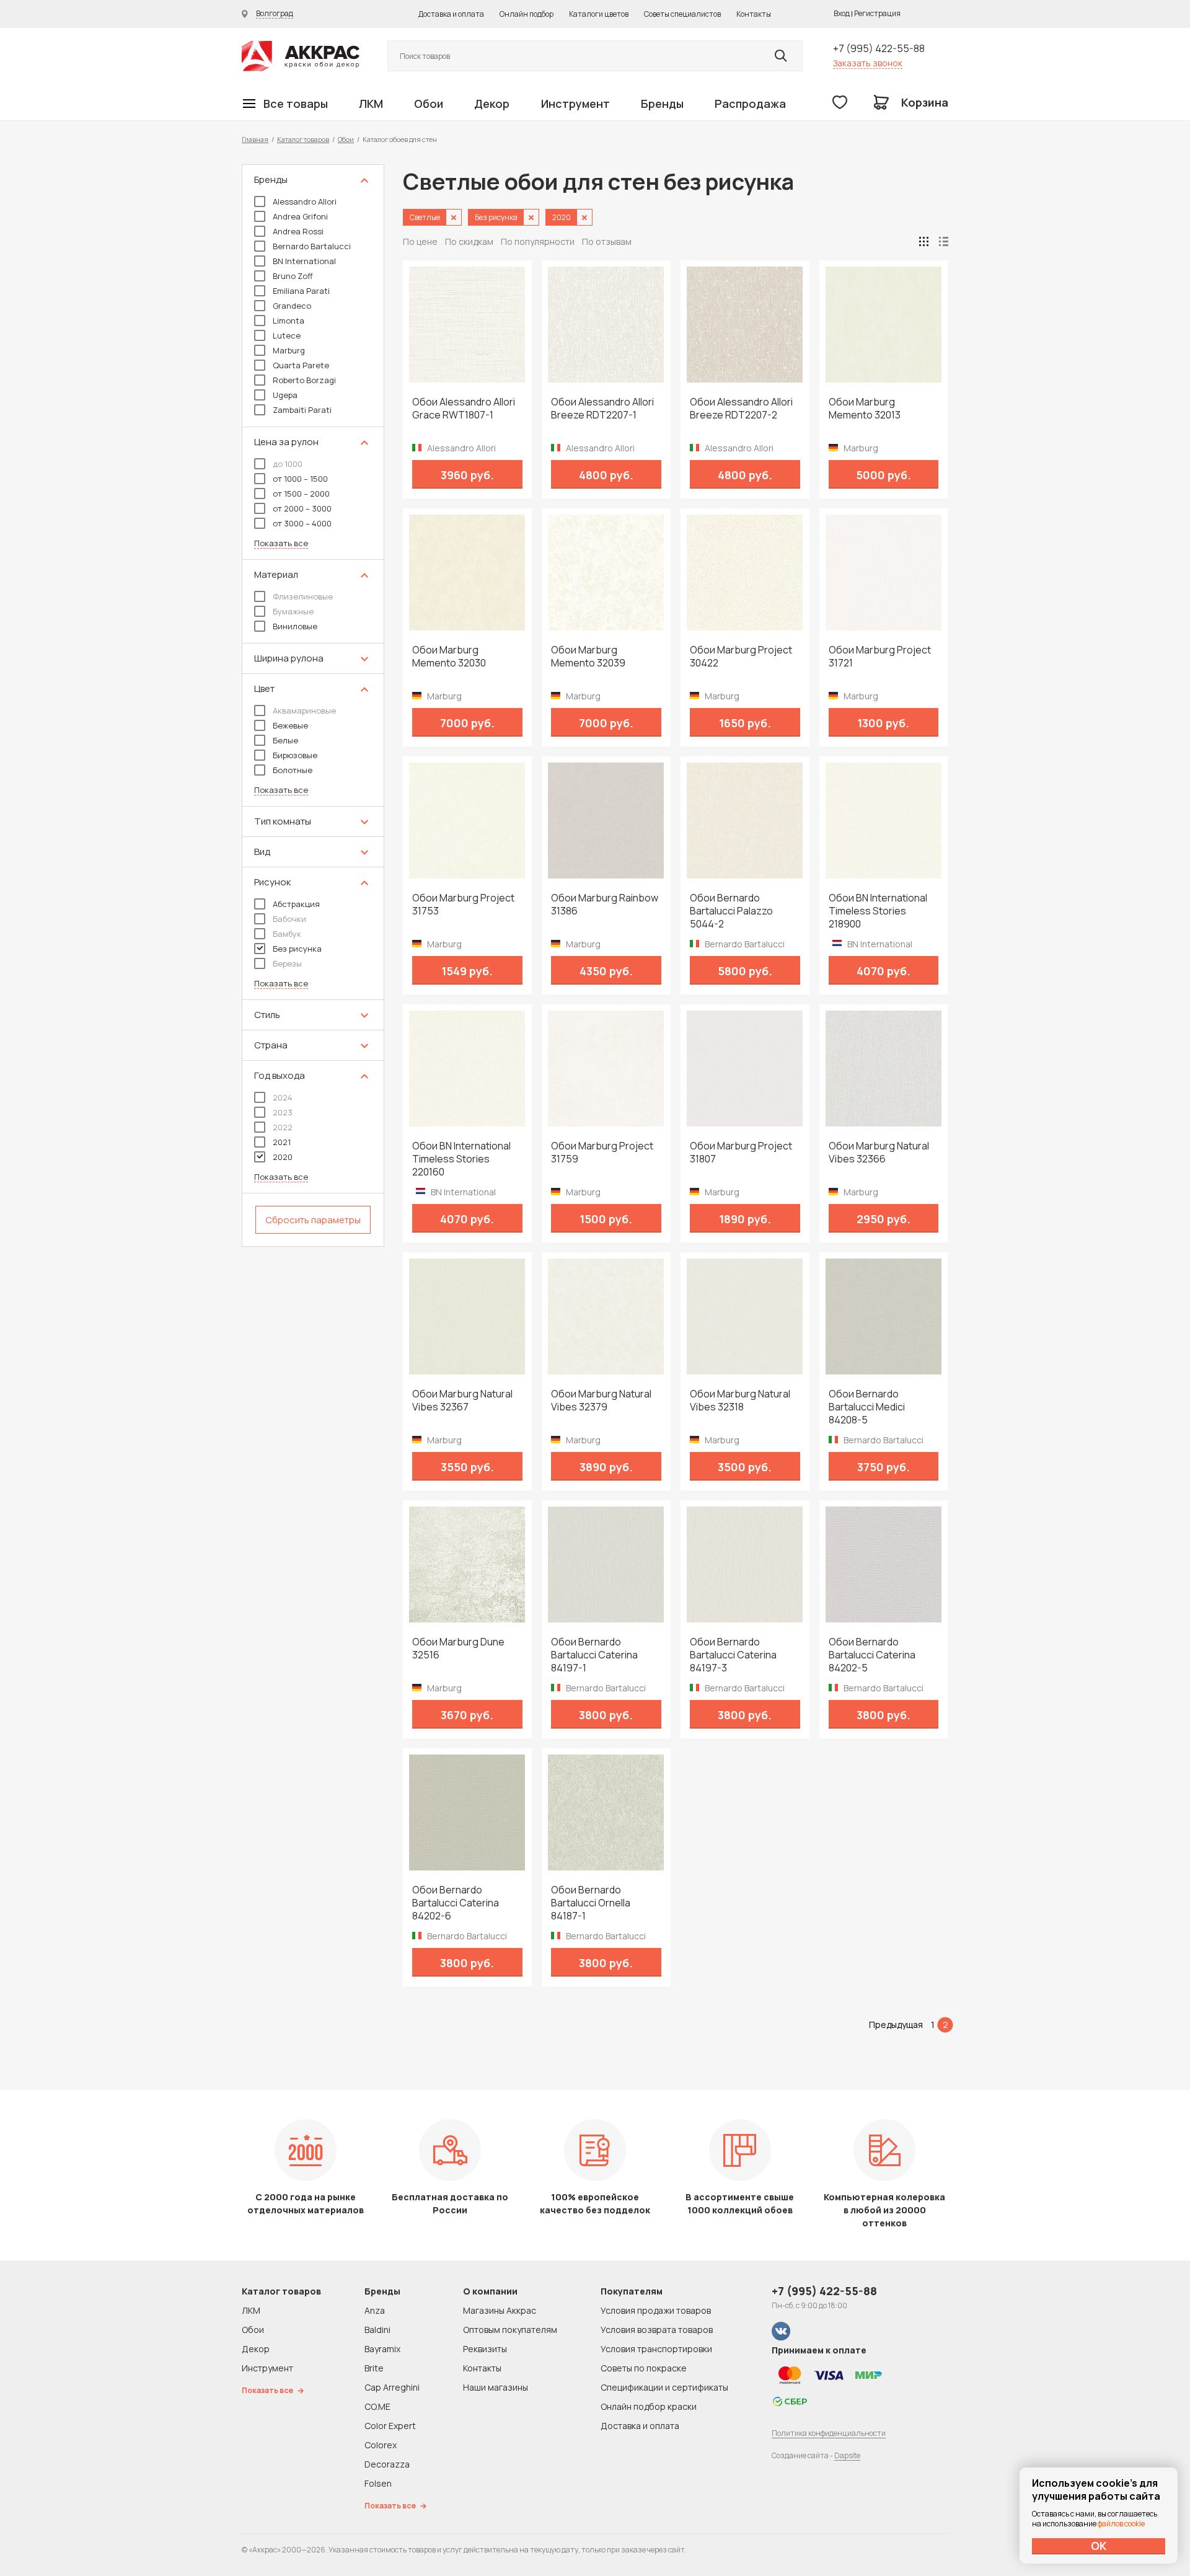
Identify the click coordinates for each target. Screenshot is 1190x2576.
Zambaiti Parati (302, 410)
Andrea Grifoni (300, 216)
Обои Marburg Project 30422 (741, 657)
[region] (313, 706)
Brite (374, 2368)
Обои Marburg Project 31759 (602, 1153)
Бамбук (287, 934)
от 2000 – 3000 (302, 508)
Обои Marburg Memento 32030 (449, 657)
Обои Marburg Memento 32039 (588, 657)
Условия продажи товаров (656, 2310)
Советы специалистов (682, 14)
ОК (1099, 2546)
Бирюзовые (295, 755)
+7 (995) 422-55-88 (879, 48)
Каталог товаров (303, 139)
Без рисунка (297, 949)
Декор (492, 104)
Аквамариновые (304, 710)
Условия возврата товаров (657, 2330)
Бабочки (289, 919)
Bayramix (382, 2349)
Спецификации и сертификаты (664, 2387)
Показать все (281, 543)
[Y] (781, 56)
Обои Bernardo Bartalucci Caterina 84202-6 (456, 1903)
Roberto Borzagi (304, 380)
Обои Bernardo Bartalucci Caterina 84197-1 (594, 1655)
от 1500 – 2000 (301, 494)
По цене (420, 241)
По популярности (538, 241)
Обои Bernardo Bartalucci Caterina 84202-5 (872, 1655)
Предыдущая (896, 2025)
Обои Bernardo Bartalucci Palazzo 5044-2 (731, 911)
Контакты (754, 14)
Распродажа (750, 104)
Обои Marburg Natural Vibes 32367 (462, 1401)
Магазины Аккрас (500, 2310)
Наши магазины (496, 2387)
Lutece (287, 335)
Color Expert (390, 2426)
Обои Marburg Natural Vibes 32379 (601, 1401)
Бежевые (290, 725)
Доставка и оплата (451, 14)
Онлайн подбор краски (649, 2406)
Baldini (377, 2330)
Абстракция (296, 904)
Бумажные (293, 611)
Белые (285, 740)
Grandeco (292, 306)
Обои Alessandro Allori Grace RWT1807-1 (464, 409)
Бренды (662, 104)
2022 (283, 1127)
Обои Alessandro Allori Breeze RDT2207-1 (602, 409)
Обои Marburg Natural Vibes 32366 (879, 1153)
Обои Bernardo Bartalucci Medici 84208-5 (867, 1407)
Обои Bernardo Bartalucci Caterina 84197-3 (733, 1655)
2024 (283, 1097)
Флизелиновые (303, 596)
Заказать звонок (868, 63)
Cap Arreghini (392, 2387)
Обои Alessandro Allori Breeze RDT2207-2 (741, 409)
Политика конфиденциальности (829, 2433)
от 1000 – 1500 (300, 479)
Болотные (293, 770)
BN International (304, 261)
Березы (287, 963)
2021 (282, 1142)
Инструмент (575, 104)
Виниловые (295, 626)
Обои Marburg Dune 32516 (458, 1649)
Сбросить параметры (313, 1220)
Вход (842, 13)
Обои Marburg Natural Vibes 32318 (740, 1401)
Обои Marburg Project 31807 (741, 1153)
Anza (375, 2310)
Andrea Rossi (298, 231)
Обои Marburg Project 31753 (463, 905)
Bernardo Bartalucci (312, 246)
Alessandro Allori (305, 201)
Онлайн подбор (527, 14)
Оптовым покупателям (510, 2330)
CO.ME (377, 2406)
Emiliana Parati (301, 291)
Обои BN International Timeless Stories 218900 (878, 911)
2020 (283, 1157)
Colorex (381, 2445)
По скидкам (469, 241)
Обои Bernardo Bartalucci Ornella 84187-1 (591, 1903)
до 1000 (288, 464)
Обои (429, 104)
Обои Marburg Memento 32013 (865, 409)
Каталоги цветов (599, 14)
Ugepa (285, 395)
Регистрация (877, 13)
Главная (255, 139)
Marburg (289, 350)
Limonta (289, 321)
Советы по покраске (644, 2368)
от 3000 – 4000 (302, 523)
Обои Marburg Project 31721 (880, 657)
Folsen (378, 2483)
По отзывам (607, 241)
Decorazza (387, 2464)
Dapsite (847, 2455)
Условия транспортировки (656, 2349)
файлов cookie (1121, 2524)
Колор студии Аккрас (301, 56)
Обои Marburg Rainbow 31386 (605, 905)
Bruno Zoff (293, 276)
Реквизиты (485, 2349)
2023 (283, 1112)
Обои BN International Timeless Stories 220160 (461, 1159)
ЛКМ (371, 104)
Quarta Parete (301, 365)
